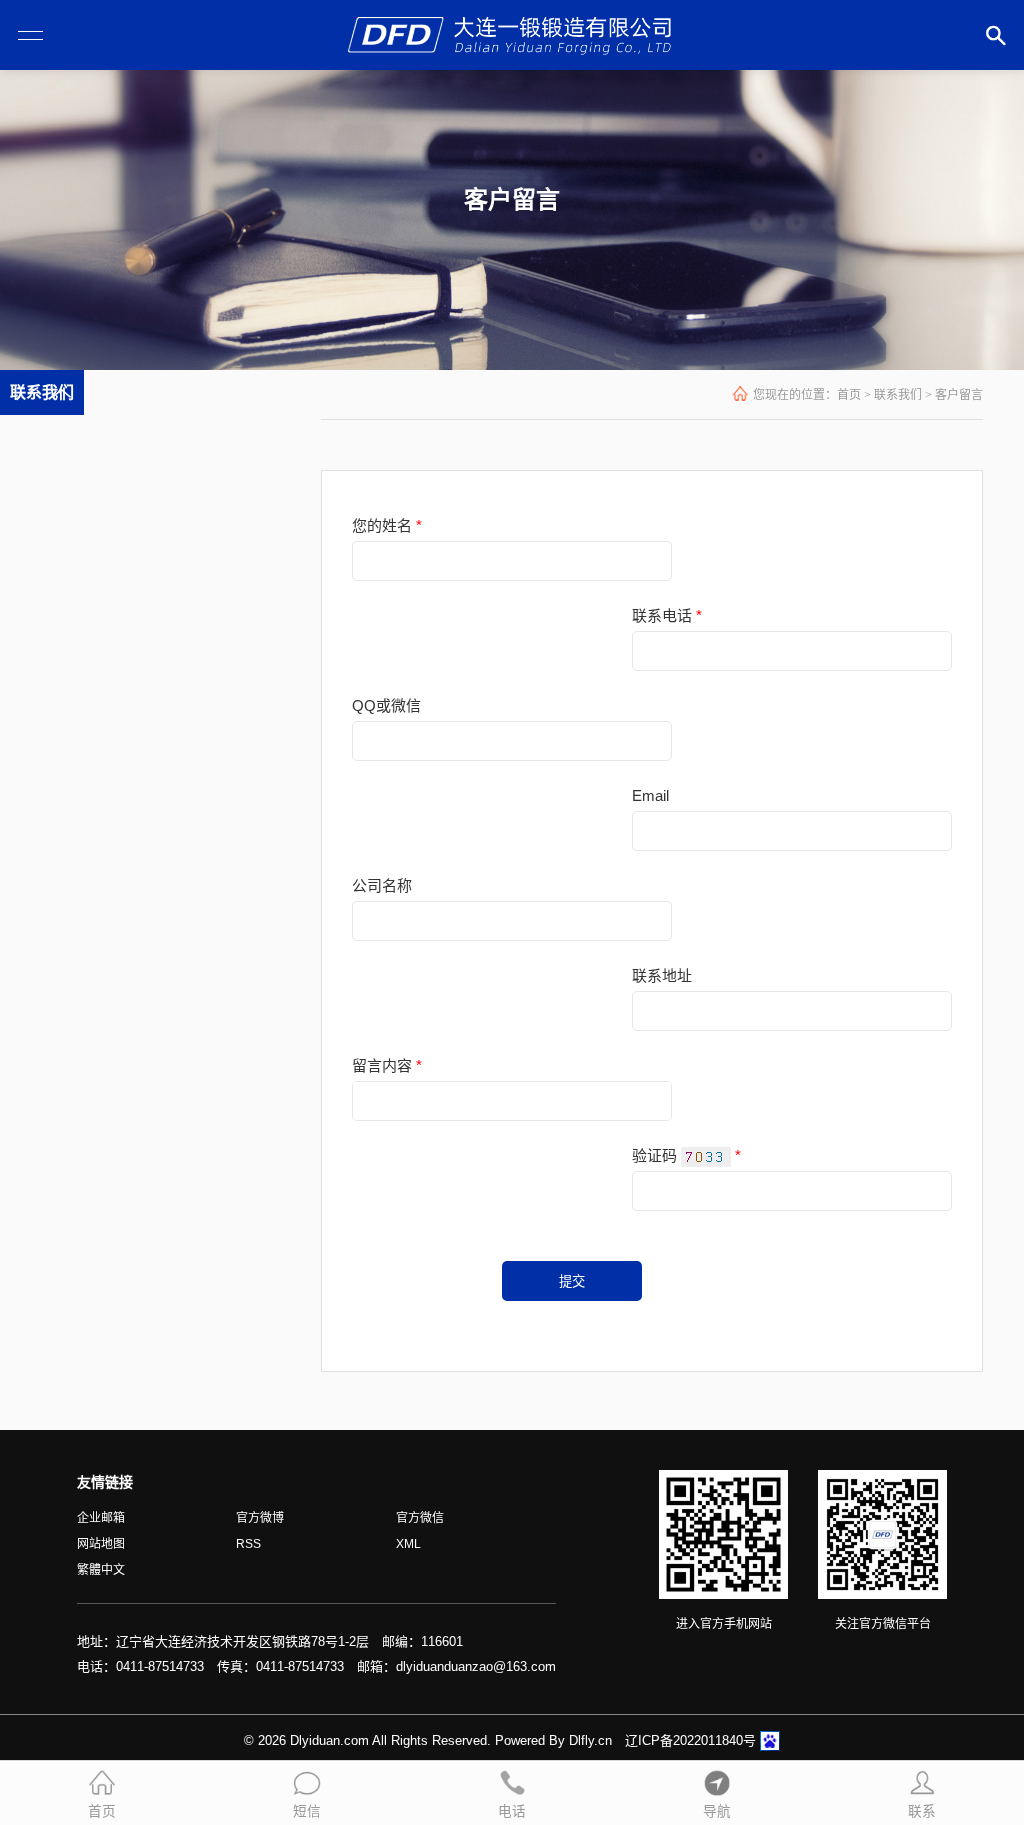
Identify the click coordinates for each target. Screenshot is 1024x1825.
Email (650, 795)
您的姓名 (387, 525)
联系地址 (662, 975)
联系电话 (667, 615)
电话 (512, 1811)
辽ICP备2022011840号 (690, 1740)
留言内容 (382, 1065)
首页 (849, 395)
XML (408, 1544)
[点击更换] (706, 1157)
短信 (307, 1811)
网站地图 (101, 1544)
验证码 (654, 1155)
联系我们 (898, 395)
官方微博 (260, 1518)
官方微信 (420, 1518)
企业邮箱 (101, 1518)
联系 (922, 1811)
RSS (248, 1544)
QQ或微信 (386, 705)
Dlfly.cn (590, 1740)
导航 (717, 1811)
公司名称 (382, 885)
